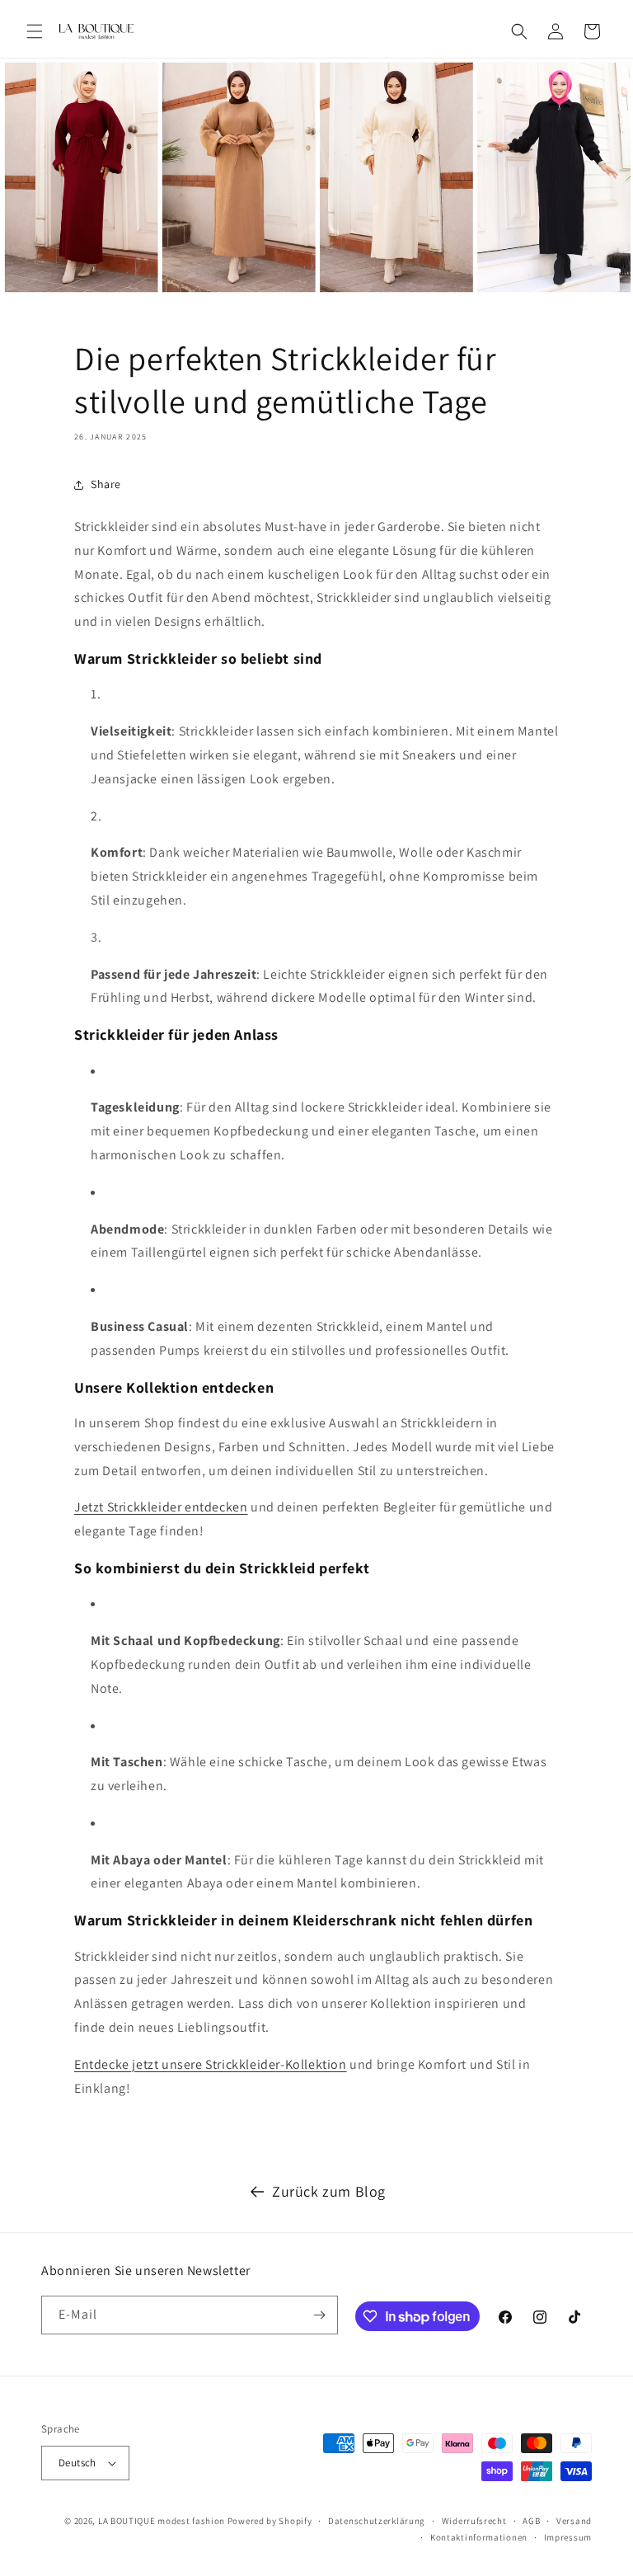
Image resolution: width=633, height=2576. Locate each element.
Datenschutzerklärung (377, 2521)
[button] (35, 31)
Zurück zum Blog (329, 2191)
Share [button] (106, 484)
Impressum (568, 2537)
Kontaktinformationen (479, 2537)
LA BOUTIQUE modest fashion (162, 2521)
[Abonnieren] (319, 2315)
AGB (531, 2521)
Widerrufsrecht (474, 2521)
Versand (574, 2521)
